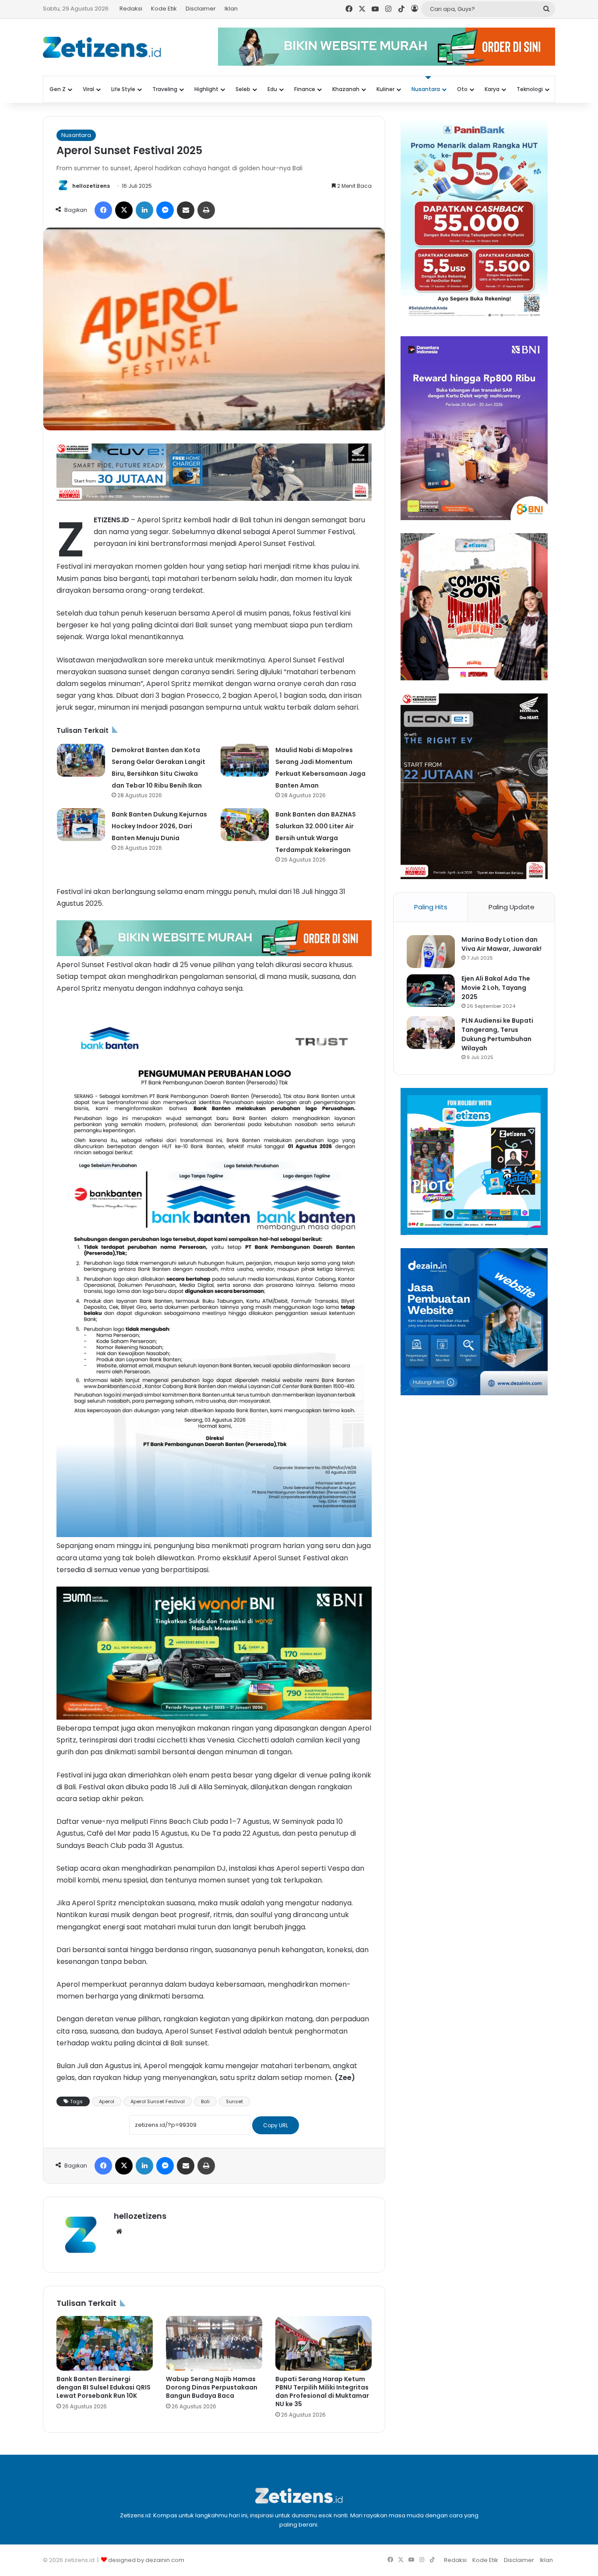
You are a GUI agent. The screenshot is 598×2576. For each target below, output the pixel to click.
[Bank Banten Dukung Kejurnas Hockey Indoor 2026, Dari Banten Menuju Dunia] (81, 825)
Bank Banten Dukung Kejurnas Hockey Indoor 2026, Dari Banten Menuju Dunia (159, 826)
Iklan (231, 9)
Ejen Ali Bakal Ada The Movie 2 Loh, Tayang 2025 (496, 988)
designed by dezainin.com (146, 2560)
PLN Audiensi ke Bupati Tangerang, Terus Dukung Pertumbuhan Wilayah (497, 1034)
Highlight (206, 89)
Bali (205, 2101)
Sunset (234, 2101)
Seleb (243, 89)
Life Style (123, 89)
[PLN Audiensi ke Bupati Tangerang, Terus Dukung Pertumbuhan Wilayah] (431, 1033)
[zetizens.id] (102, 47)
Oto (462, 89)
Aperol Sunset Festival (158, 2101)
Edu (272, 89)
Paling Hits (431, 907)
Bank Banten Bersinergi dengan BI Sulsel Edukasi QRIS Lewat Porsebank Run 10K (104, 2387)
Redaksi (131, 9)
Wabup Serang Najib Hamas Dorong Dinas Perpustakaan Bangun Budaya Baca (212, 2387)
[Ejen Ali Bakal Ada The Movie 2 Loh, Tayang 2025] (431, 991)
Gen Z (58, 89)
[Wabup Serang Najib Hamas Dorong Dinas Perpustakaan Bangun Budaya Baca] (214, 2343)
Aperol (107, 2101)
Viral (88, 89)
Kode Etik (164, 9)
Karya (492, 89)
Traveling (165, 89)
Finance (305, 89)
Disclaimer (201, 9)
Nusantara (426, 89)
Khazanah (346, 89)
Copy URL (276, 2125)
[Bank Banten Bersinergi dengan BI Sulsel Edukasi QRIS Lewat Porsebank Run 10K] (105, 2343)
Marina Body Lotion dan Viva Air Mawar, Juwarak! (501, 944)
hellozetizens (91, 186)
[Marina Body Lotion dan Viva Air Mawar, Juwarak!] (431, 952)
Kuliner (385, 89)
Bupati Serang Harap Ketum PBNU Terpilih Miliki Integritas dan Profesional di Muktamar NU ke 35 (322, 2391)
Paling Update (512, 907)
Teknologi (530, 89)
